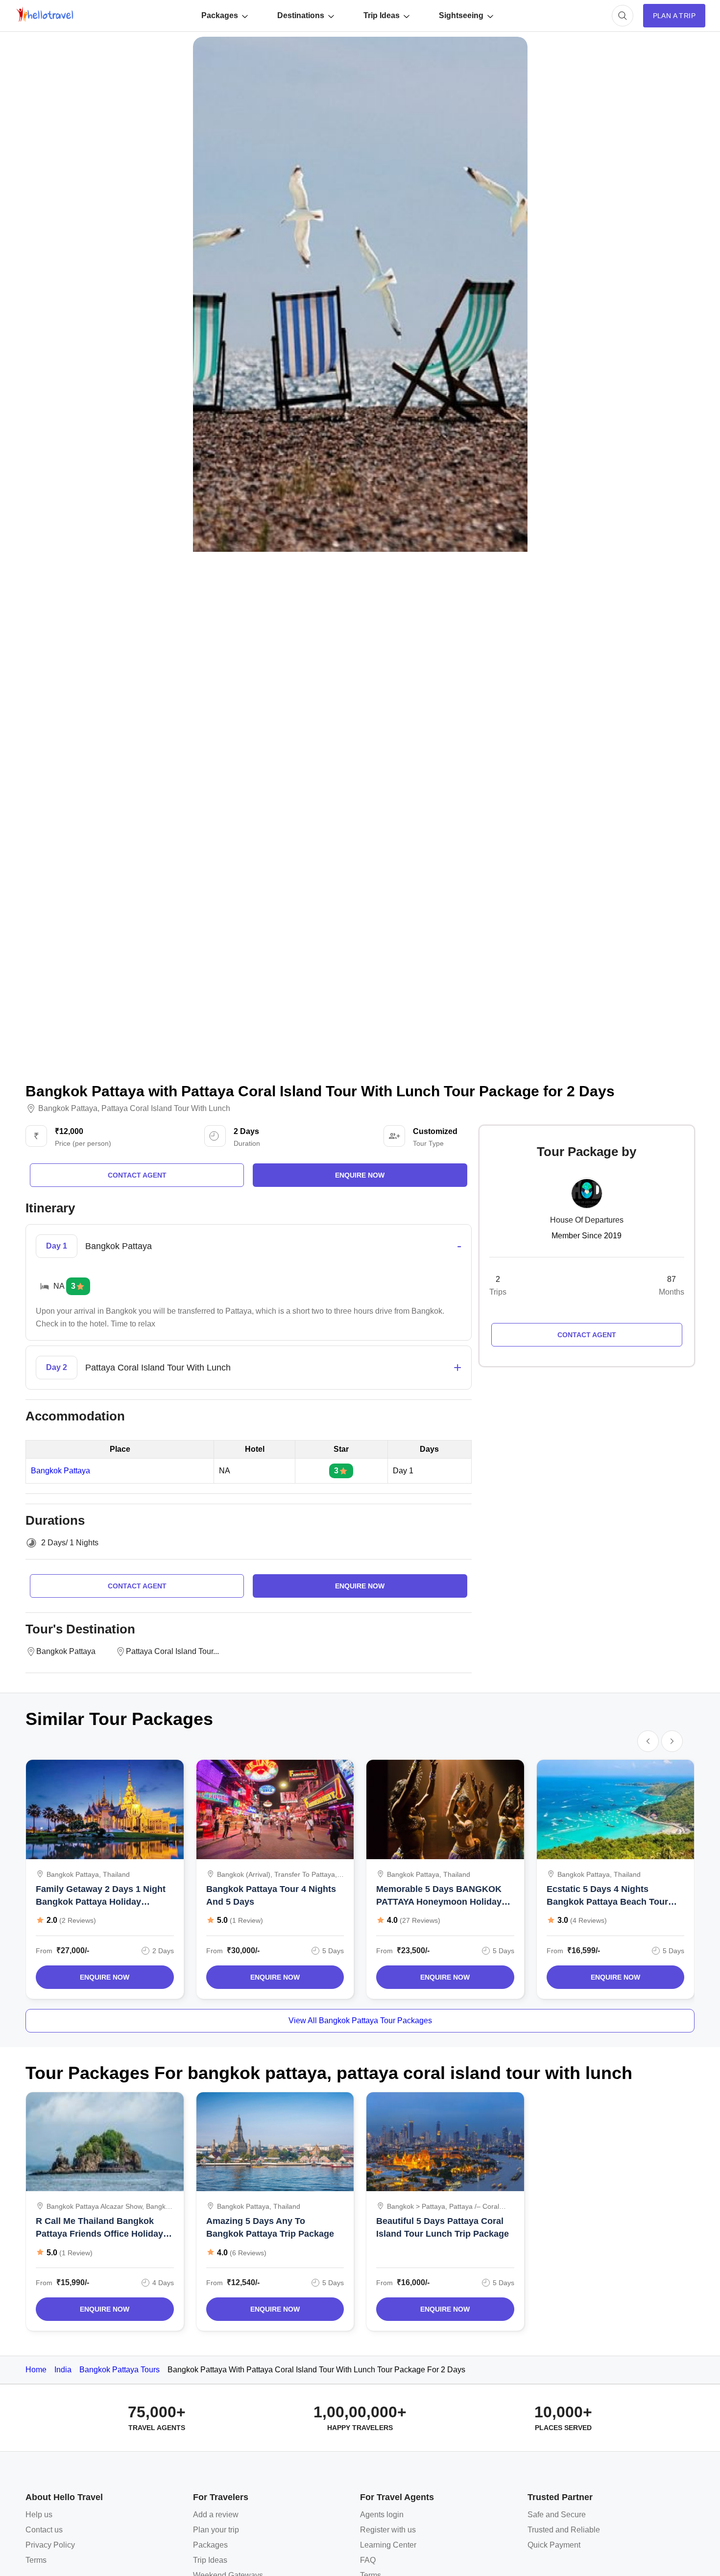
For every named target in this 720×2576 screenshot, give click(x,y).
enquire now (360, 1175)
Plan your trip (216, 2530)
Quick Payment (554, 2545)
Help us (39, 2515)
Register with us (388, 2530)
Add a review (216, 2515)
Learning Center (388, 2545)
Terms (36, 2560)
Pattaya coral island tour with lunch (166, 1109)
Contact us (44, 2530)
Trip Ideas (382, 15)
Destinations (301, 15)
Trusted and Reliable (564, 2530)
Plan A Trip (674, 16)
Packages (220, 15)
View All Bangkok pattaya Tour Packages (360, 2021)
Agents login (382, 2515)
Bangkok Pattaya (60, 1471)
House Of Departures (587, 1220)
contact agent (137, 1175)
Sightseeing (461, 15)
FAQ (368, 2560)
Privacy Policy (50, 2545)
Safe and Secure (557, 2515)
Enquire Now (105, 1977)
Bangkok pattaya (68, 1109)
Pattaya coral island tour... (172, 1651)
